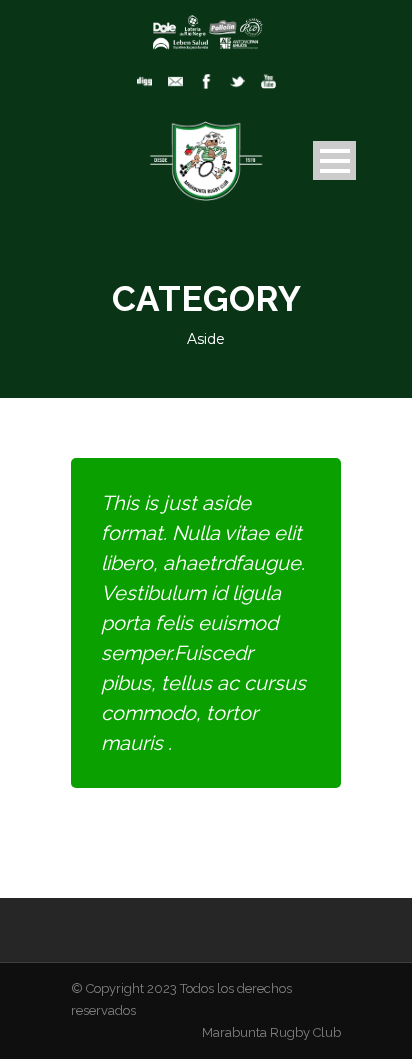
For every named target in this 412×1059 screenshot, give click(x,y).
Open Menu (334, 160)
